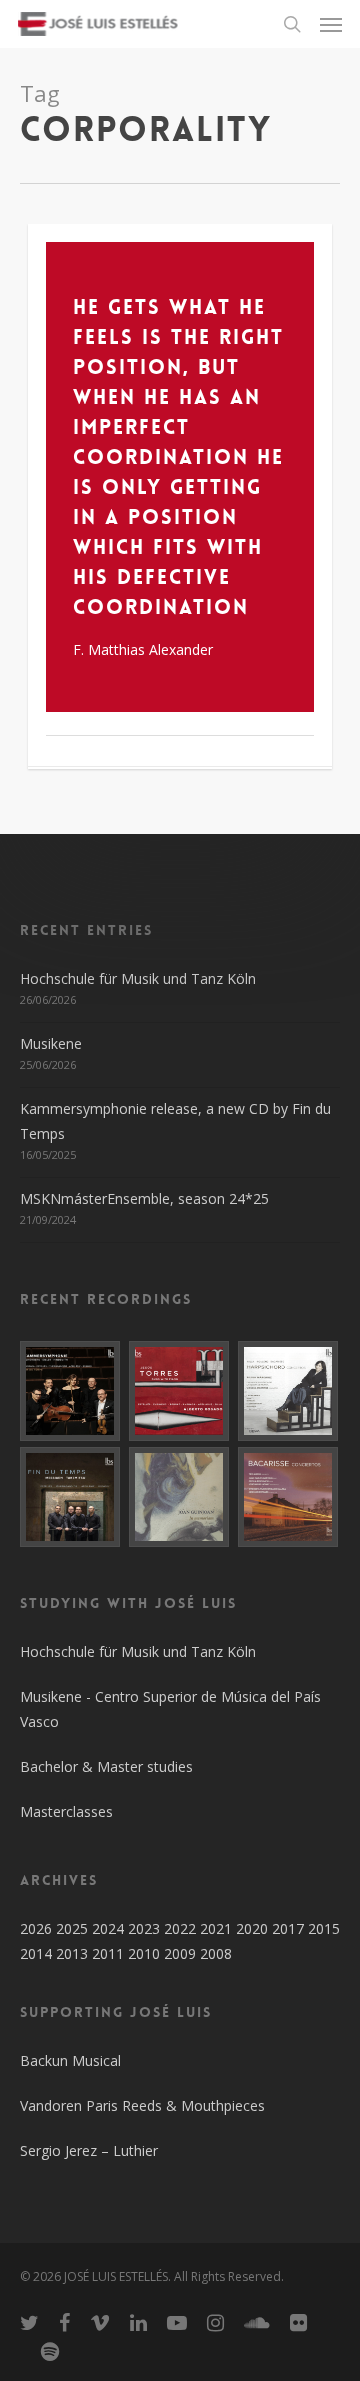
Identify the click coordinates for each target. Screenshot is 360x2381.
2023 (144, 1928)
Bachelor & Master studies (106, 1766)
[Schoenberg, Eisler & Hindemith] (71, 1391)
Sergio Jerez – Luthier (89, 2150)
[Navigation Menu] (331, 24)
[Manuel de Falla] (289, 1391)
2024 (108, 1928)
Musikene (51, 1043)
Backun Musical (70, 2060)
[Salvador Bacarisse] (289, 1497)
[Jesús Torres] (180, 1391)
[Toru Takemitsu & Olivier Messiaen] (71, 1497)
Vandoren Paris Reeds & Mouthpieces (142, 2105)
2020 (252, 1928)
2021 (216, 1928)
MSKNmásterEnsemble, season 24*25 (144, 1198)
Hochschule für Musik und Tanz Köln (138, 978)
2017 (288, 1928)
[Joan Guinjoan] (180, 1497)
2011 (108, 1953)
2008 (216, 1953)
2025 (72, 1928)
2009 (180, 1953)
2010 (144, 1953)
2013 (72, 1953)
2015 (324, 1928)
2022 (180, 1928)
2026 (36, 1928)
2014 (36, 1953)
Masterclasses (66, 1811)
